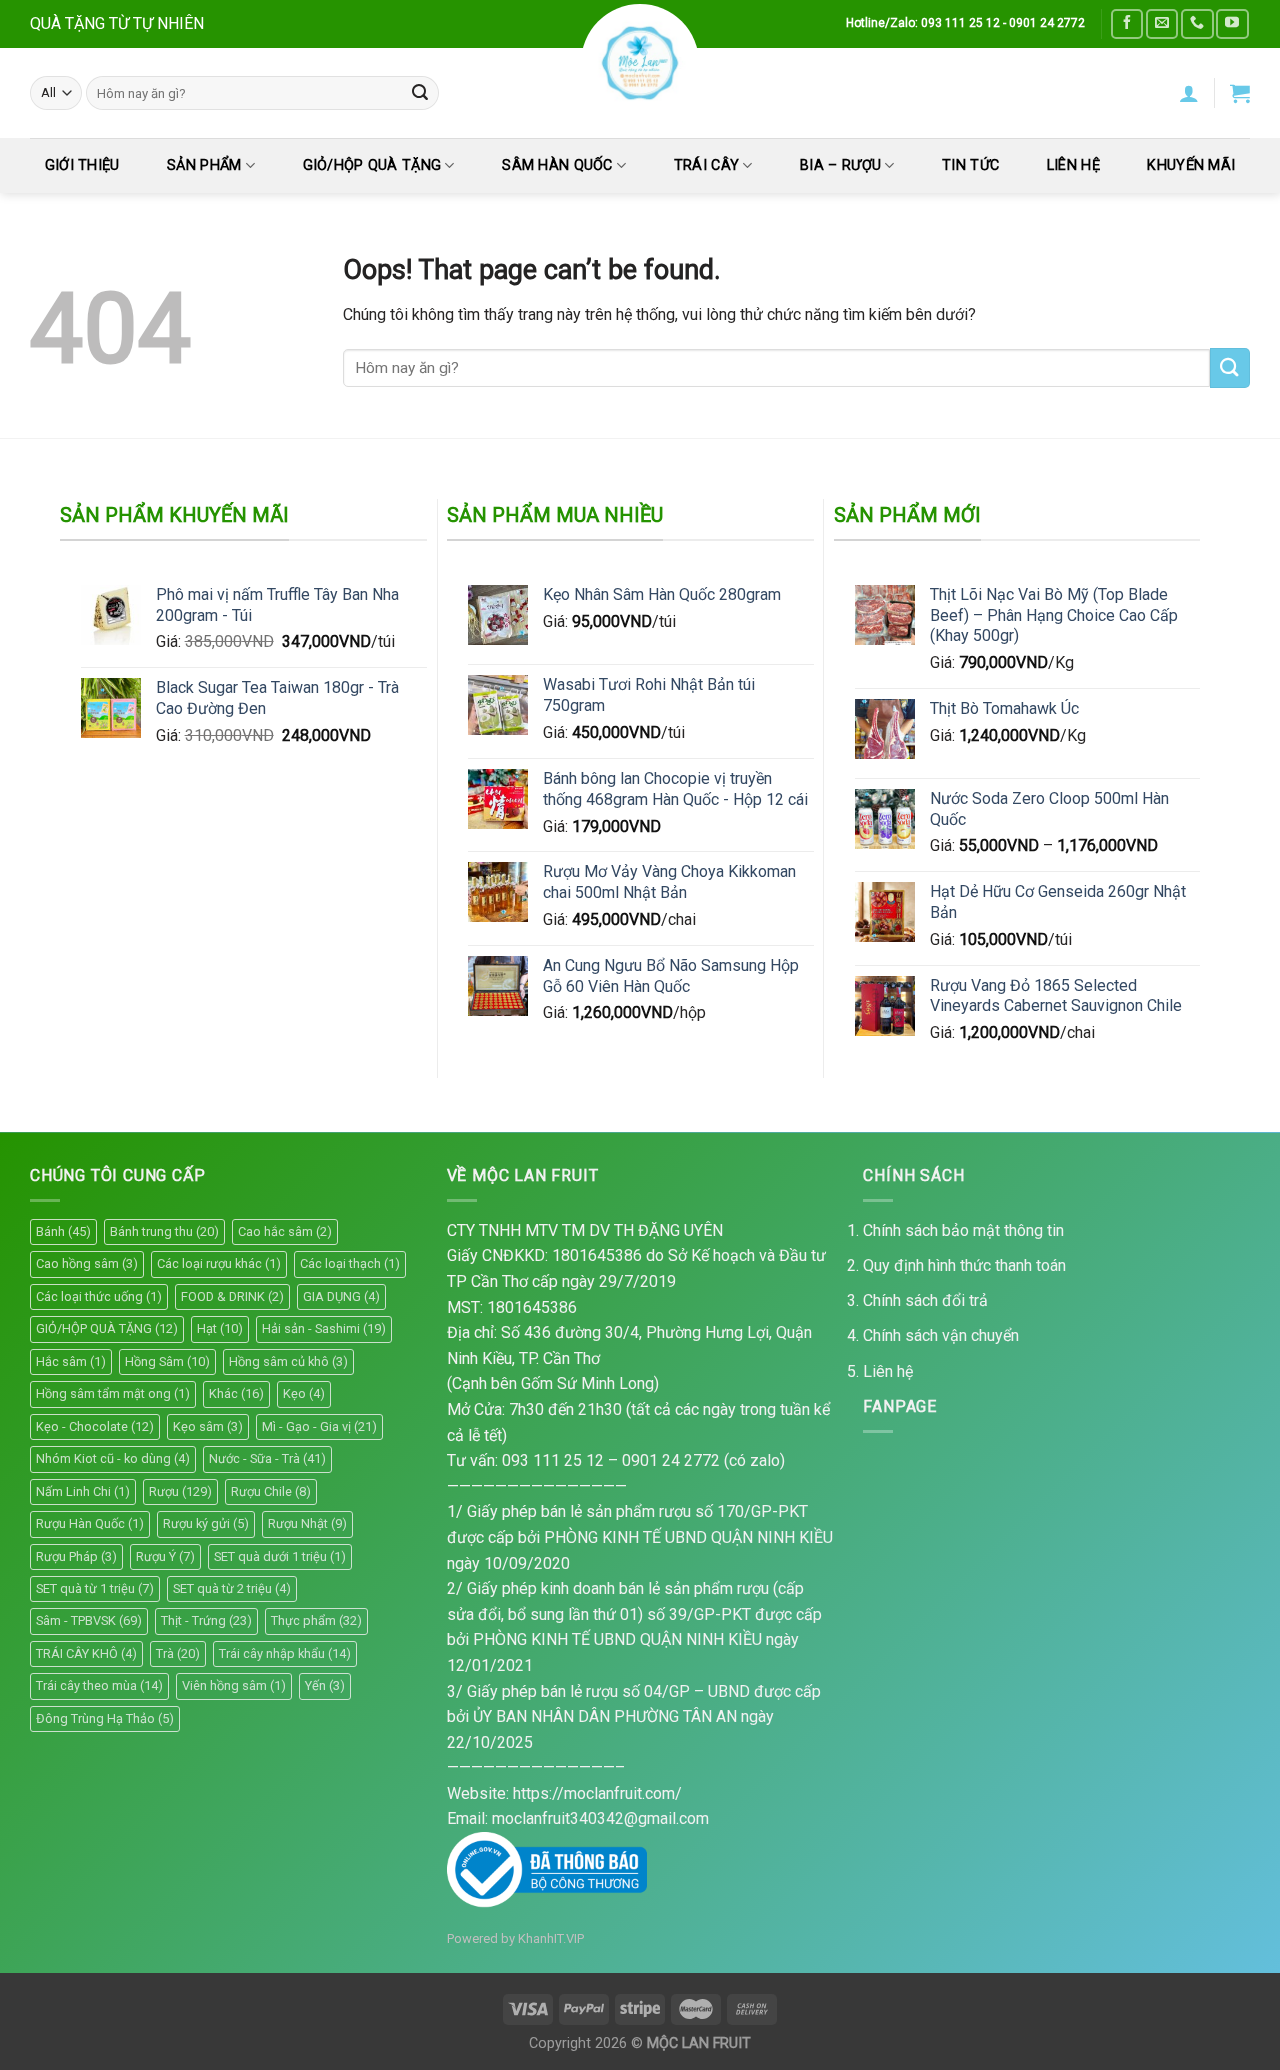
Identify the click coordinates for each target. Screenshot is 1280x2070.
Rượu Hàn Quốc (90, 1523)
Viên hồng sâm (234, 1685)
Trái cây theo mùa (99, 1685)
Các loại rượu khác (219, 1263)
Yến (325, 1685)
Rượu (180, 1491)
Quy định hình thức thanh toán (964, 1265)
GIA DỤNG (341, 1296)
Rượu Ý (165, 1556)
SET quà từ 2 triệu (232, 1588)
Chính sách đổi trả (925, 1300)
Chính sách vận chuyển (941, 1335)
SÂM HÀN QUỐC (557, 165)
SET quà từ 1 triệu (95, 1588)
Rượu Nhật (307, 1523)
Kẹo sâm (208, 1426)
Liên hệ (888, 1371)
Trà (178, 1653)
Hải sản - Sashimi (324, 1328)
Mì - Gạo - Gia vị (319, 1426)
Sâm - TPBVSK (89, 1620)
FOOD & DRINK (232, 1296)
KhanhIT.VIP (551, 1938)
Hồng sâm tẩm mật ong (113, 1393)
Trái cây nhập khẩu (285, 1653)
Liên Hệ (1073, 165)
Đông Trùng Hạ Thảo (105, 1718)
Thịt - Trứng (206, 1620)
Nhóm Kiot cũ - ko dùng (113, 1458)
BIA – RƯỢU (840, 165)
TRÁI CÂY (706, 165)
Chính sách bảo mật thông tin (963, 1230)
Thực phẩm (316, 1620)
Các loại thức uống (99, 1296)
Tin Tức (970, 165)
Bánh (63, 1231)
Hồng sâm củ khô (288, 1361)
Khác (236, 1393)
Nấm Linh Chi (83, 1491)
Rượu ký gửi (206, 1523)
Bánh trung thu (164, 1231)
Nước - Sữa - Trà (267, 1458)
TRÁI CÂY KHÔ (86, 1653)
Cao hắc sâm (285, 1231)
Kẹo (304, 1393)
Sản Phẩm (204, 165)
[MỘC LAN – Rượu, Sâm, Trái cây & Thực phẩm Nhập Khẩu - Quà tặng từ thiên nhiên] (640, 63)
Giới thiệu (82, 165)
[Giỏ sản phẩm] (1240, 93)
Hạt (220, 1328)
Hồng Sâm (167, 1361)
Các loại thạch (350, 1263)
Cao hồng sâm (87, 1263)
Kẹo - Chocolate (95, 1426)
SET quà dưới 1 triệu (280, 1556)
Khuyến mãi (1191, 165)
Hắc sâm (71, 1361)
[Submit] (420, 93)
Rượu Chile (271, 1491)
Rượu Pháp (76, 1556)
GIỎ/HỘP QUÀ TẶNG (372, 165)
